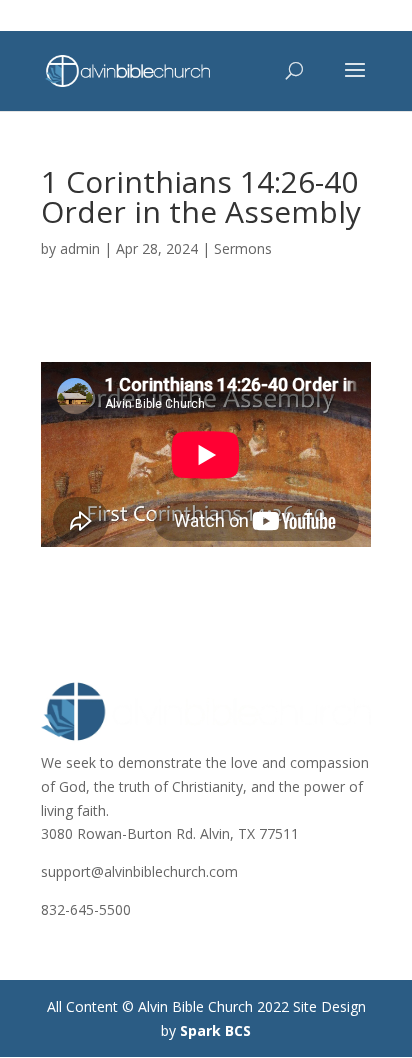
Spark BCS (215, 1030)
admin (80, 248)
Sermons (243, 248)
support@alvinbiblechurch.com (139, 871)
